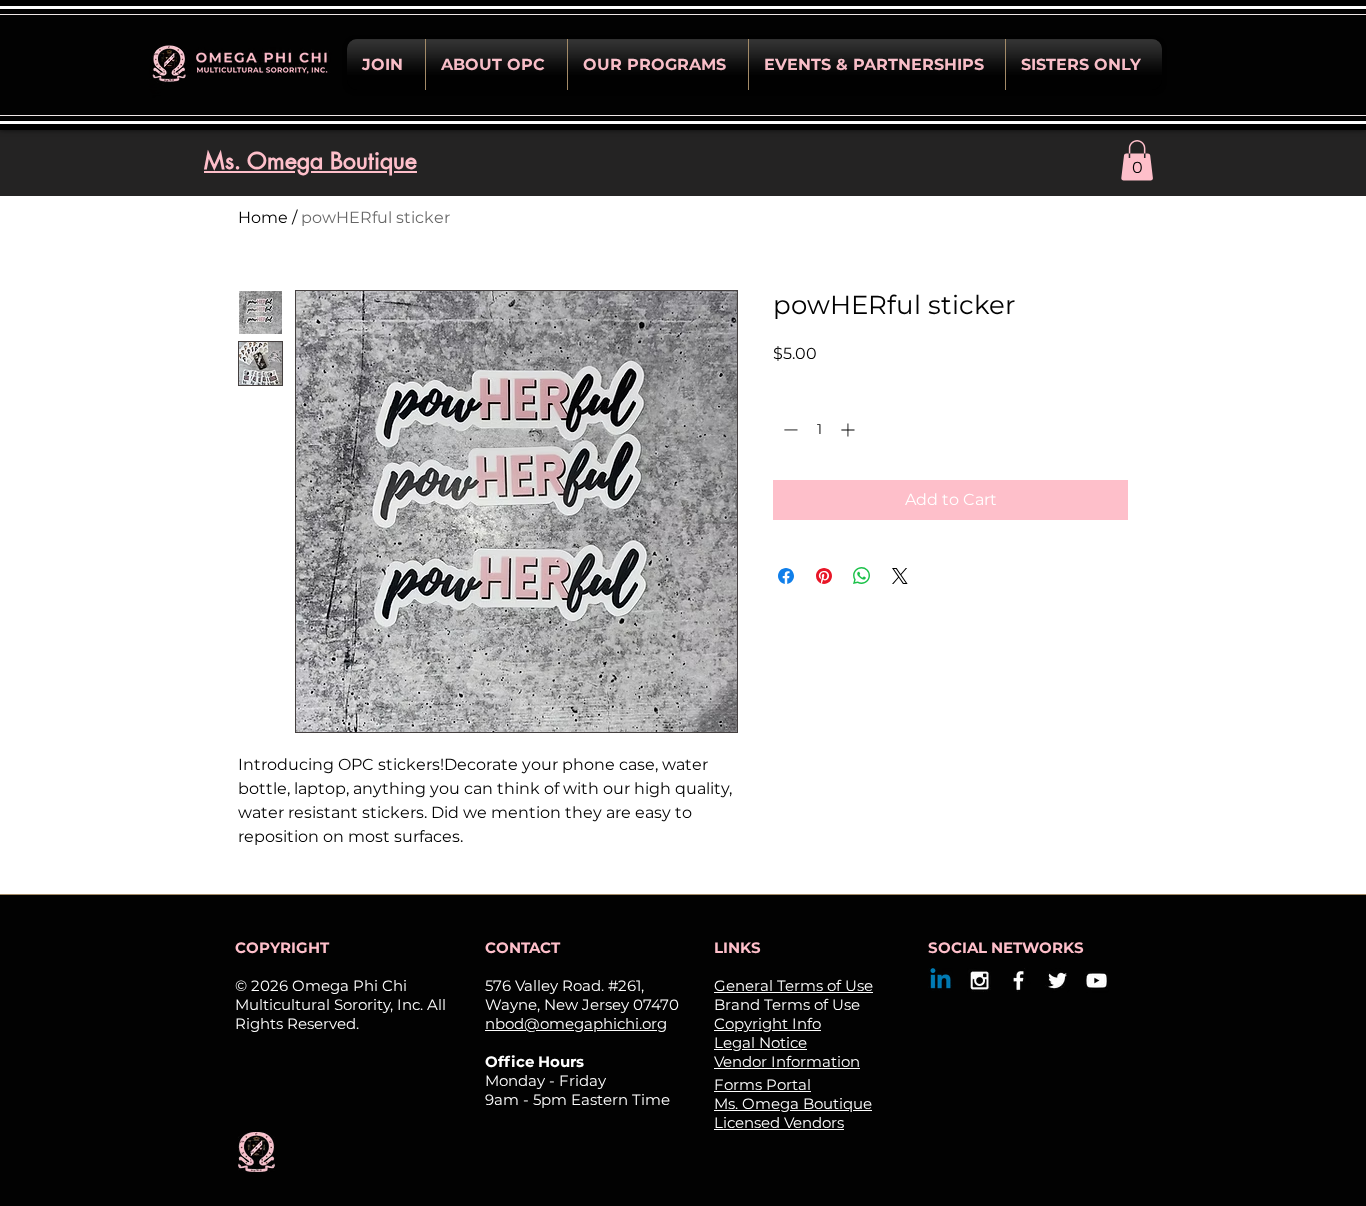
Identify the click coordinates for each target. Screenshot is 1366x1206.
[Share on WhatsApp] (862, 576)
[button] (386, 64)
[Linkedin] (940, 980)
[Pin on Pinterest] (824, 576)
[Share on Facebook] (786, 576)
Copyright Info (767, 1023)
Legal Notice (760, 1042)
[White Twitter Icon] (1057, 980)
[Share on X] (900, 576)
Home (263, 217)
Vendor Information (787, 1061)
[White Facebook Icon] (1018, 980)
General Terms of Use (793, 985)
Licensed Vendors (779, 1122)
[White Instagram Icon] (979, 980)
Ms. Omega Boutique (793, 1103)
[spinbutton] (819, 429)
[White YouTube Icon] (1096, 980)
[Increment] (849, 429)
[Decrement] (788, 429)
